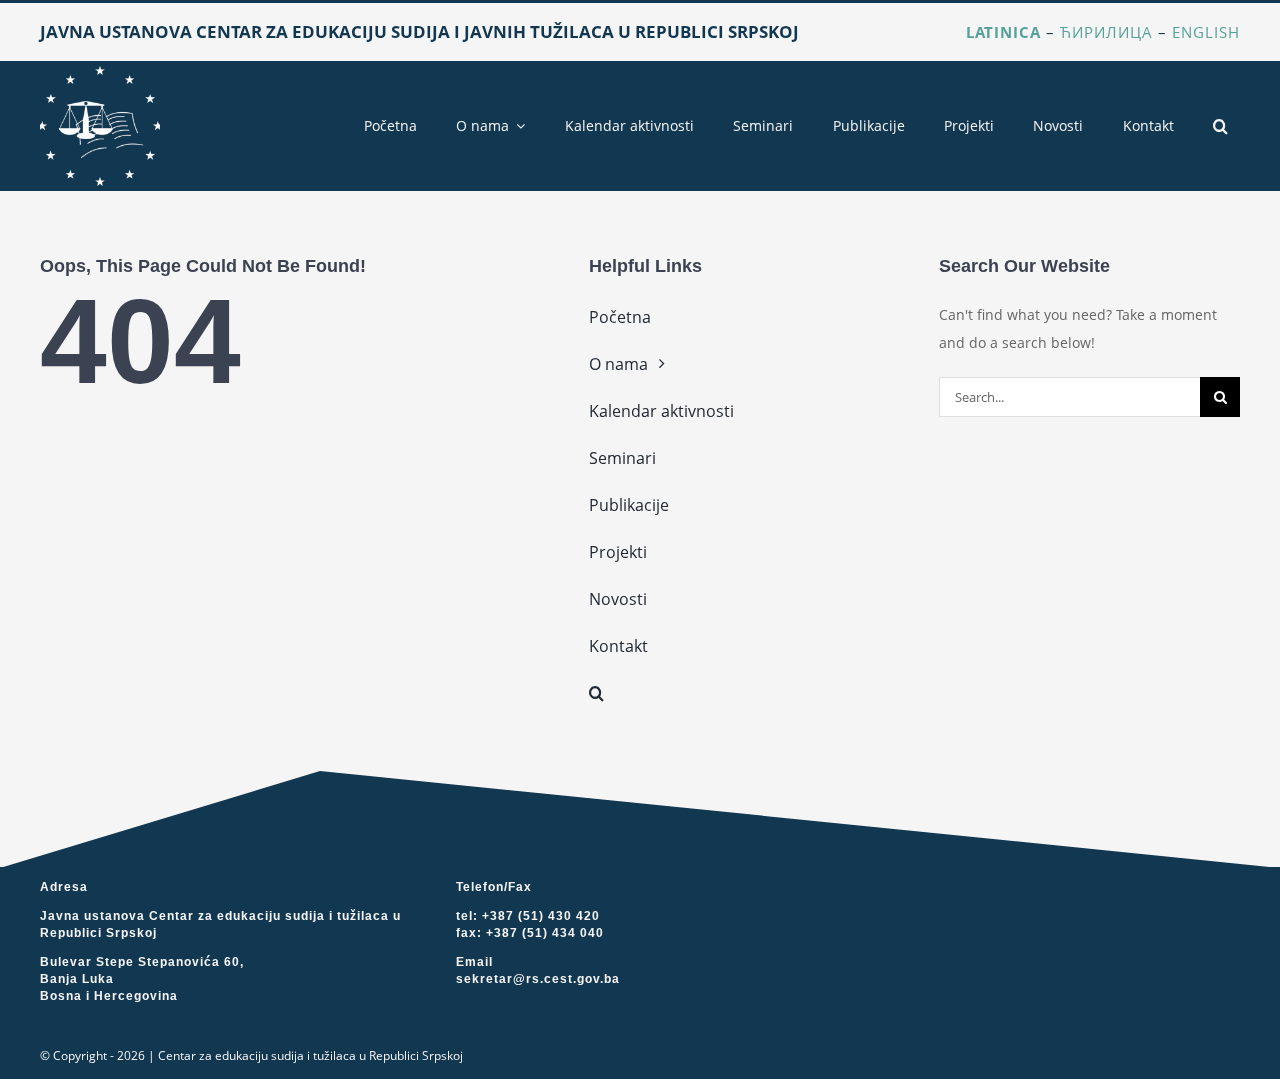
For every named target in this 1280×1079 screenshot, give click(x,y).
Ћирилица (1106, 32)
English (1206, 32)
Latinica (1003, 32)
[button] (1220, 126)
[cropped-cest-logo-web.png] (100, 72)
